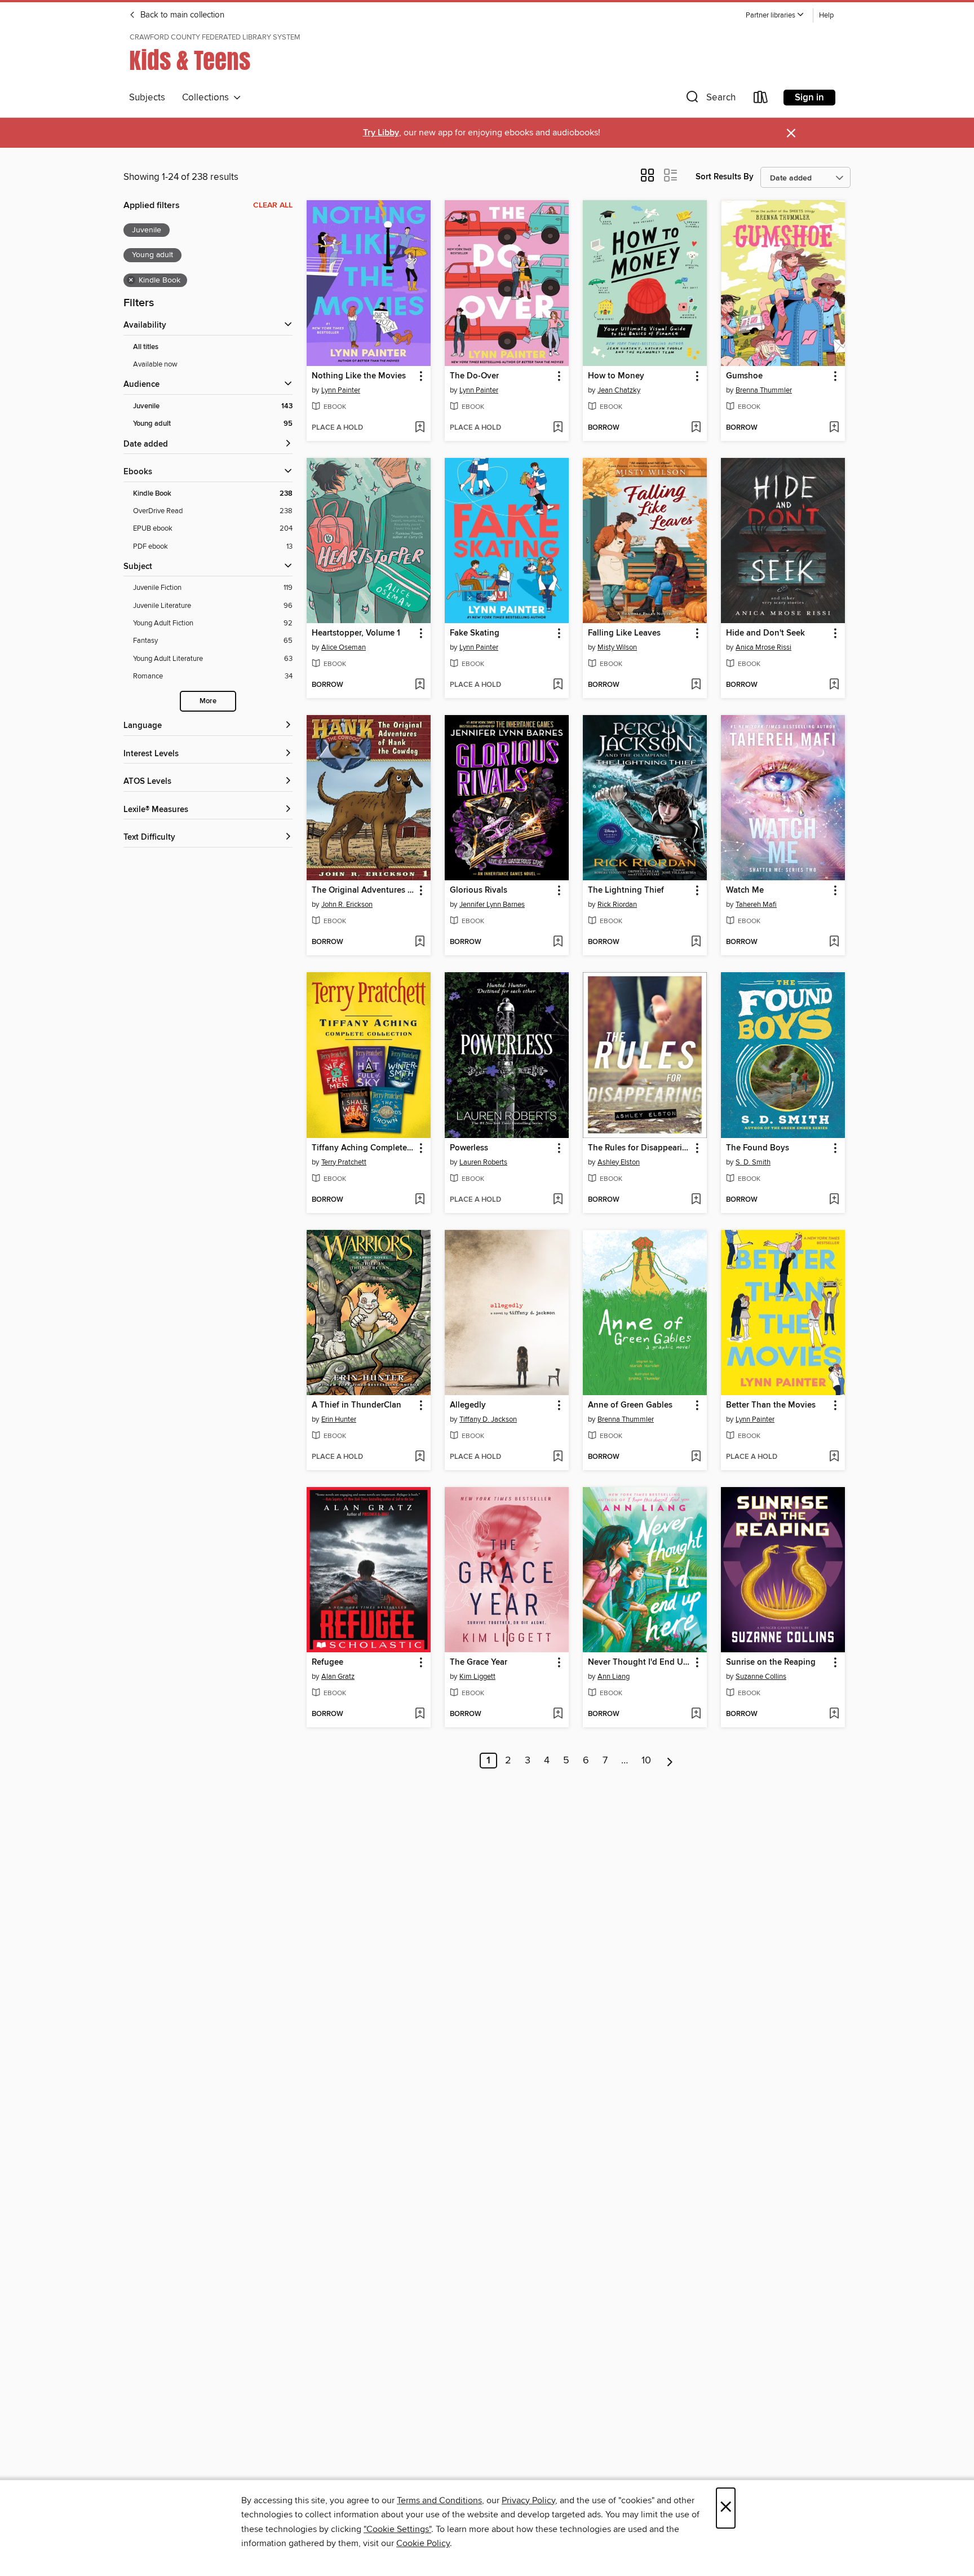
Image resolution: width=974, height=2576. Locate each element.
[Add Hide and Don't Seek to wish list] (834, 685)
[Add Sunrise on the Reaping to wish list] (834, 1714)
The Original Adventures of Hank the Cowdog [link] (363, 890)
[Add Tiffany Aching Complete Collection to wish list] (420, 1200)
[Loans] (761, 100)
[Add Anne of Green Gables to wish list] (696, 1457)
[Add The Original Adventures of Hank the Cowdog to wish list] (420, 942)
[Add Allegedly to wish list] (558, 1457)
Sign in (809, 98)
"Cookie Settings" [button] (397, 2529)
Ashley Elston (619, 1162)
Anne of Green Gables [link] (630, 1405)
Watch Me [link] (745, 890)
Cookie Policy (423, 2543)
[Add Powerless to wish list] (558, 1200)
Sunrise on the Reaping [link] (771, 1662)
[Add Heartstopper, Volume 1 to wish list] (420, 685)
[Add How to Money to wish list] (696, 428)
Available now (155, 364)
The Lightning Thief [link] (626, 890)
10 (646, 1761)
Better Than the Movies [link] (771, 1405)
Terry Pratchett (344, 1162)
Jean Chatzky (619, 390)
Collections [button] (208, 98)
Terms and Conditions (439, 2500)
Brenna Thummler (764, 390)
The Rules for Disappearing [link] (639, 1148)
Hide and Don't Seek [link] (765, 633)
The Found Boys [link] (758, 1148)
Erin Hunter (339, 1419)
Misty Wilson (617, 647)
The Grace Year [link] (479, 1662)
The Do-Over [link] (474, 376)
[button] (775, 16)
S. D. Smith (753, 1162)
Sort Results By (725, 177)
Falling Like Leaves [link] (624, 633)
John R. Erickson (347, 905)
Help (826, 16)
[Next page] (670, 1761)
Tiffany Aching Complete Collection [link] (363, 1148)
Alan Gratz (338, 1677)
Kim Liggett (477, 1677)
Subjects (147, 98)
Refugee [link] (327, 1662)
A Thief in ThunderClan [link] (357, 1405)
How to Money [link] (616, 376)
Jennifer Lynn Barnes (492, 905)
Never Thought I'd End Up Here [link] (639, 1662)
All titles (146, 347)
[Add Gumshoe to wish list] (834, 428)
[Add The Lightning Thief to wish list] (696, 942)
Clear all (273, 205)
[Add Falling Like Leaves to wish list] (696, 685)
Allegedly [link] (468, 1405)
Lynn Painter (341, 390)
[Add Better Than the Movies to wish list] (834, 1457)
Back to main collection (181, 15)
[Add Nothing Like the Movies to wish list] (420, 428)
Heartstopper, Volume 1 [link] (356, 633)
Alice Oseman (344, 647)
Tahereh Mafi (756, 905)
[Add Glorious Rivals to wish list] (558, 942)
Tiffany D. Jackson (488, 1419)
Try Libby (381, 133)
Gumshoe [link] (744, 376)
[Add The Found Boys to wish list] (834, 1200)
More (208, 701)
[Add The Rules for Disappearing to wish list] (696, 1200)
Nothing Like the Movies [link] (359, 376)
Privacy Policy (528, 2500)
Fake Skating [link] (475, 633)
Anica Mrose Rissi (763, 647)
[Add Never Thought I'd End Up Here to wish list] (696, 1714)
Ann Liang (614, 1677)
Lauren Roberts (483, 1162)
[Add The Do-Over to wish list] (558, 428)
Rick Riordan (617, 905)
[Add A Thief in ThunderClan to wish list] (420, 1457)
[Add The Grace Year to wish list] (558, 1714)
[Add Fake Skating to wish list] (558, 685)
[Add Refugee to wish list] (420, 1714)
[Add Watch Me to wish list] (834, 942)
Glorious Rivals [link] (479, 890)
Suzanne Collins (761, 1677)
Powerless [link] (469, 1148)
